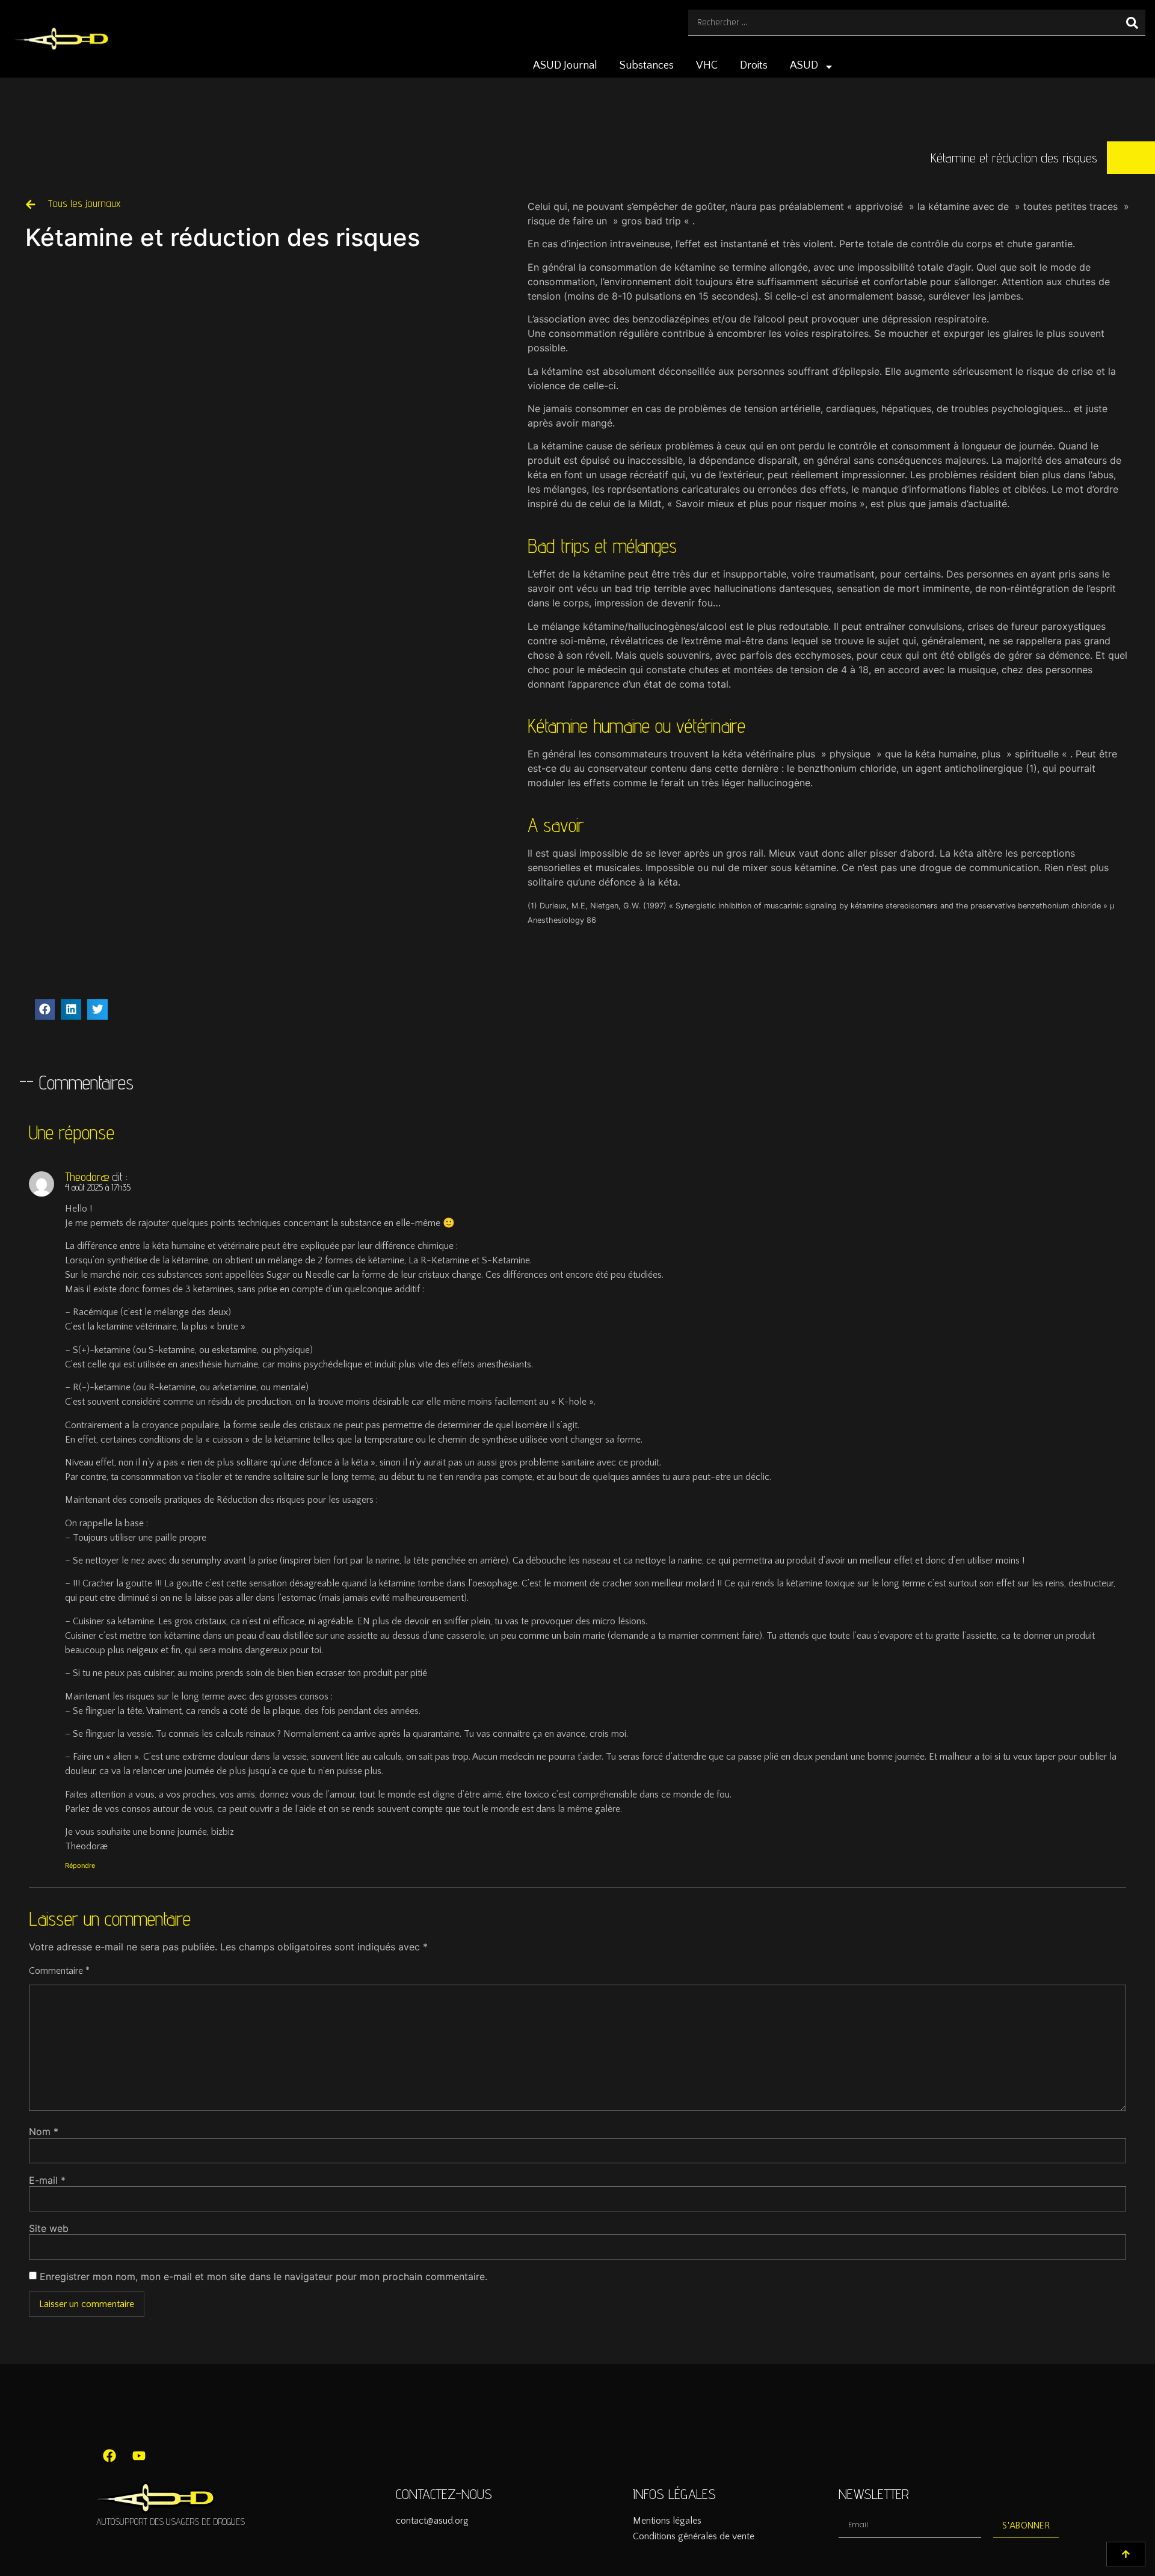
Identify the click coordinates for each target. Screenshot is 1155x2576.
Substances (647, 66)
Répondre (80, 1866)
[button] (45, 1009)
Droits (754, 66)
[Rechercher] (1132, 23)
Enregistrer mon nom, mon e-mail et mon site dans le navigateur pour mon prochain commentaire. (263, 2276)
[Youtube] (139, 2456)
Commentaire (59, 1971)
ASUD (804, 66)
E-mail (47, 2180)
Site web (49, 2228)
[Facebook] (109, 2456)
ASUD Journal (565, 66)
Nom (44, 2131)
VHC (707, 66)
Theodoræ (87, 1177)
